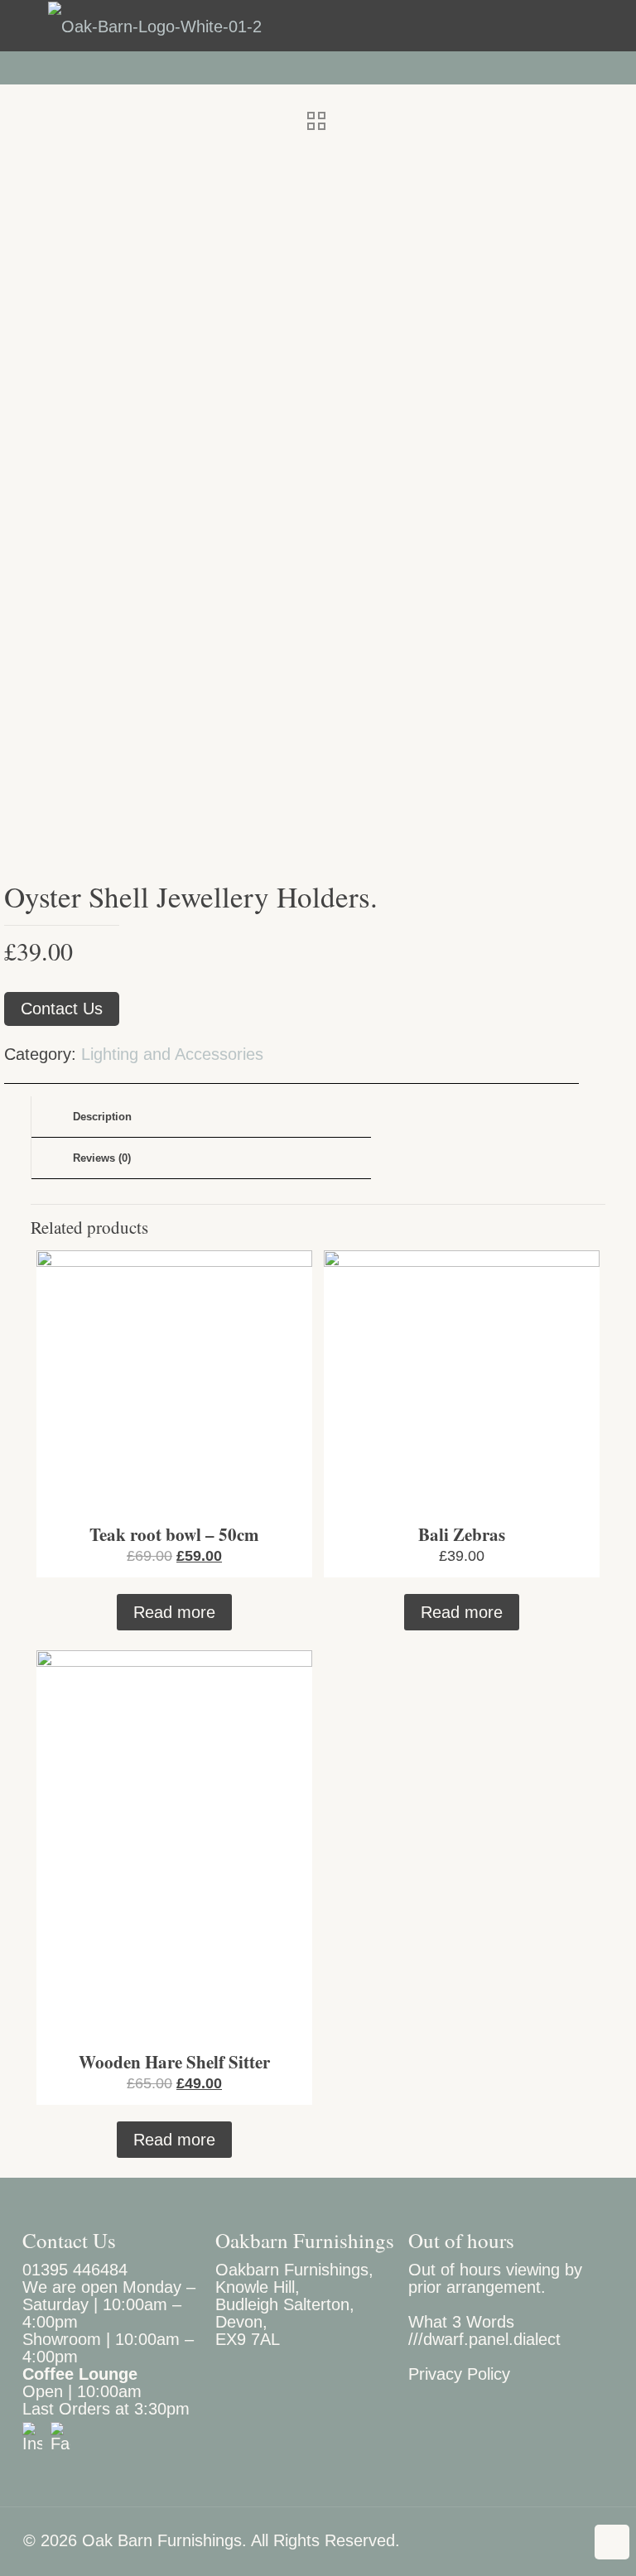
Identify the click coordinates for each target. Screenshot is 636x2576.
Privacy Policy (459, 2374)
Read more (174, 1612)
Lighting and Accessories (172, 1054)
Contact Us (62, 1009)
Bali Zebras (462, 1534)
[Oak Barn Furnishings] (155, 26)
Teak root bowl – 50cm (174, 1534)
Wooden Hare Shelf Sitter (174, 2062)
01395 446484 (75, 2270)
